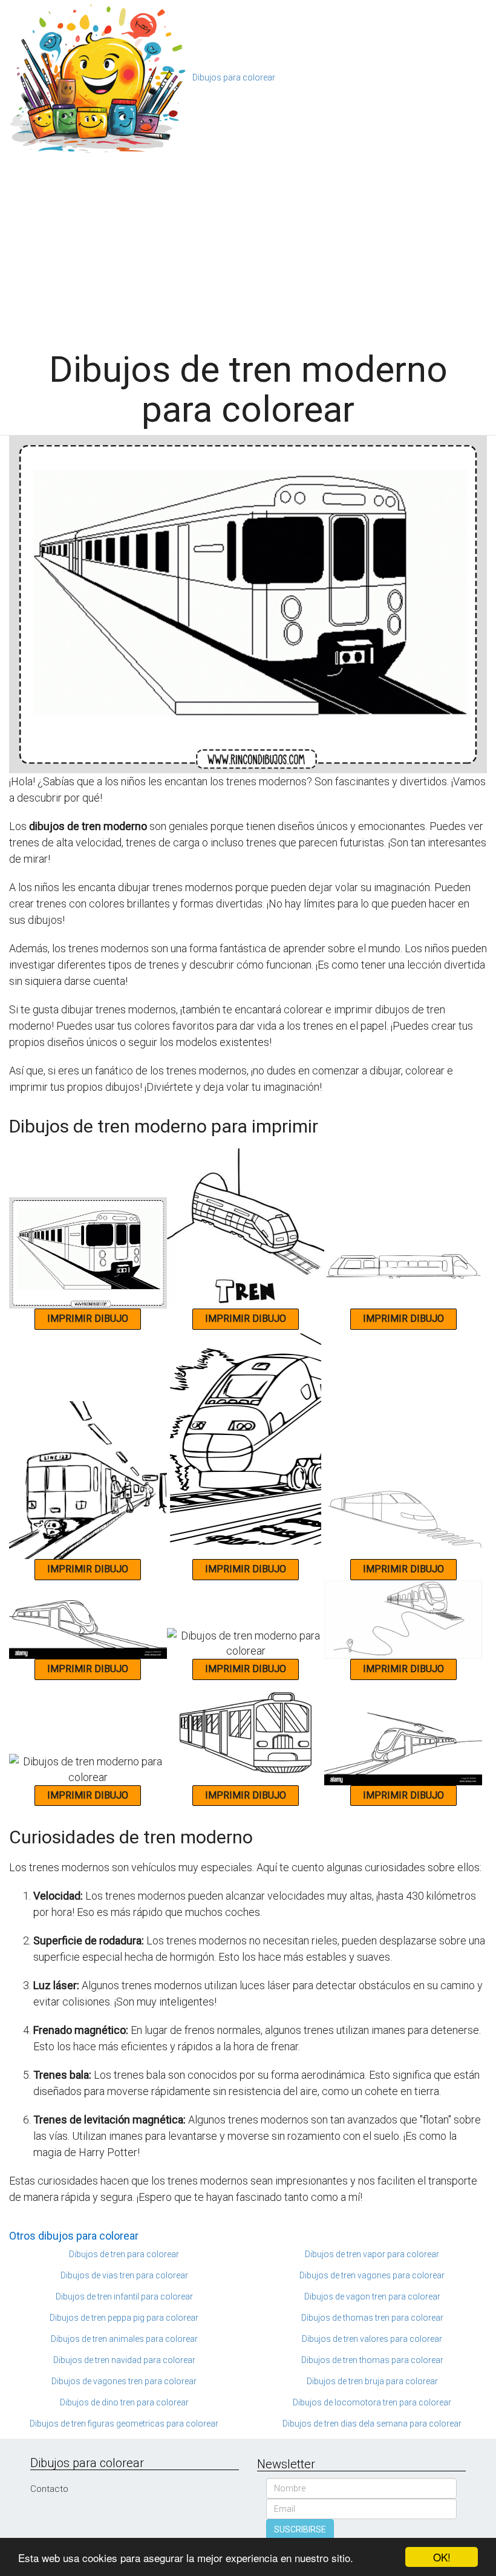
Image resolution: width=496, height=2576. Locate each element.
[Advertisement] (252, 247)
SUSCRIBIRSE (300, 2529)
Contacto (49, 2489)
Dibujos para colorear (234, 77)
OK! (442, 2557)
